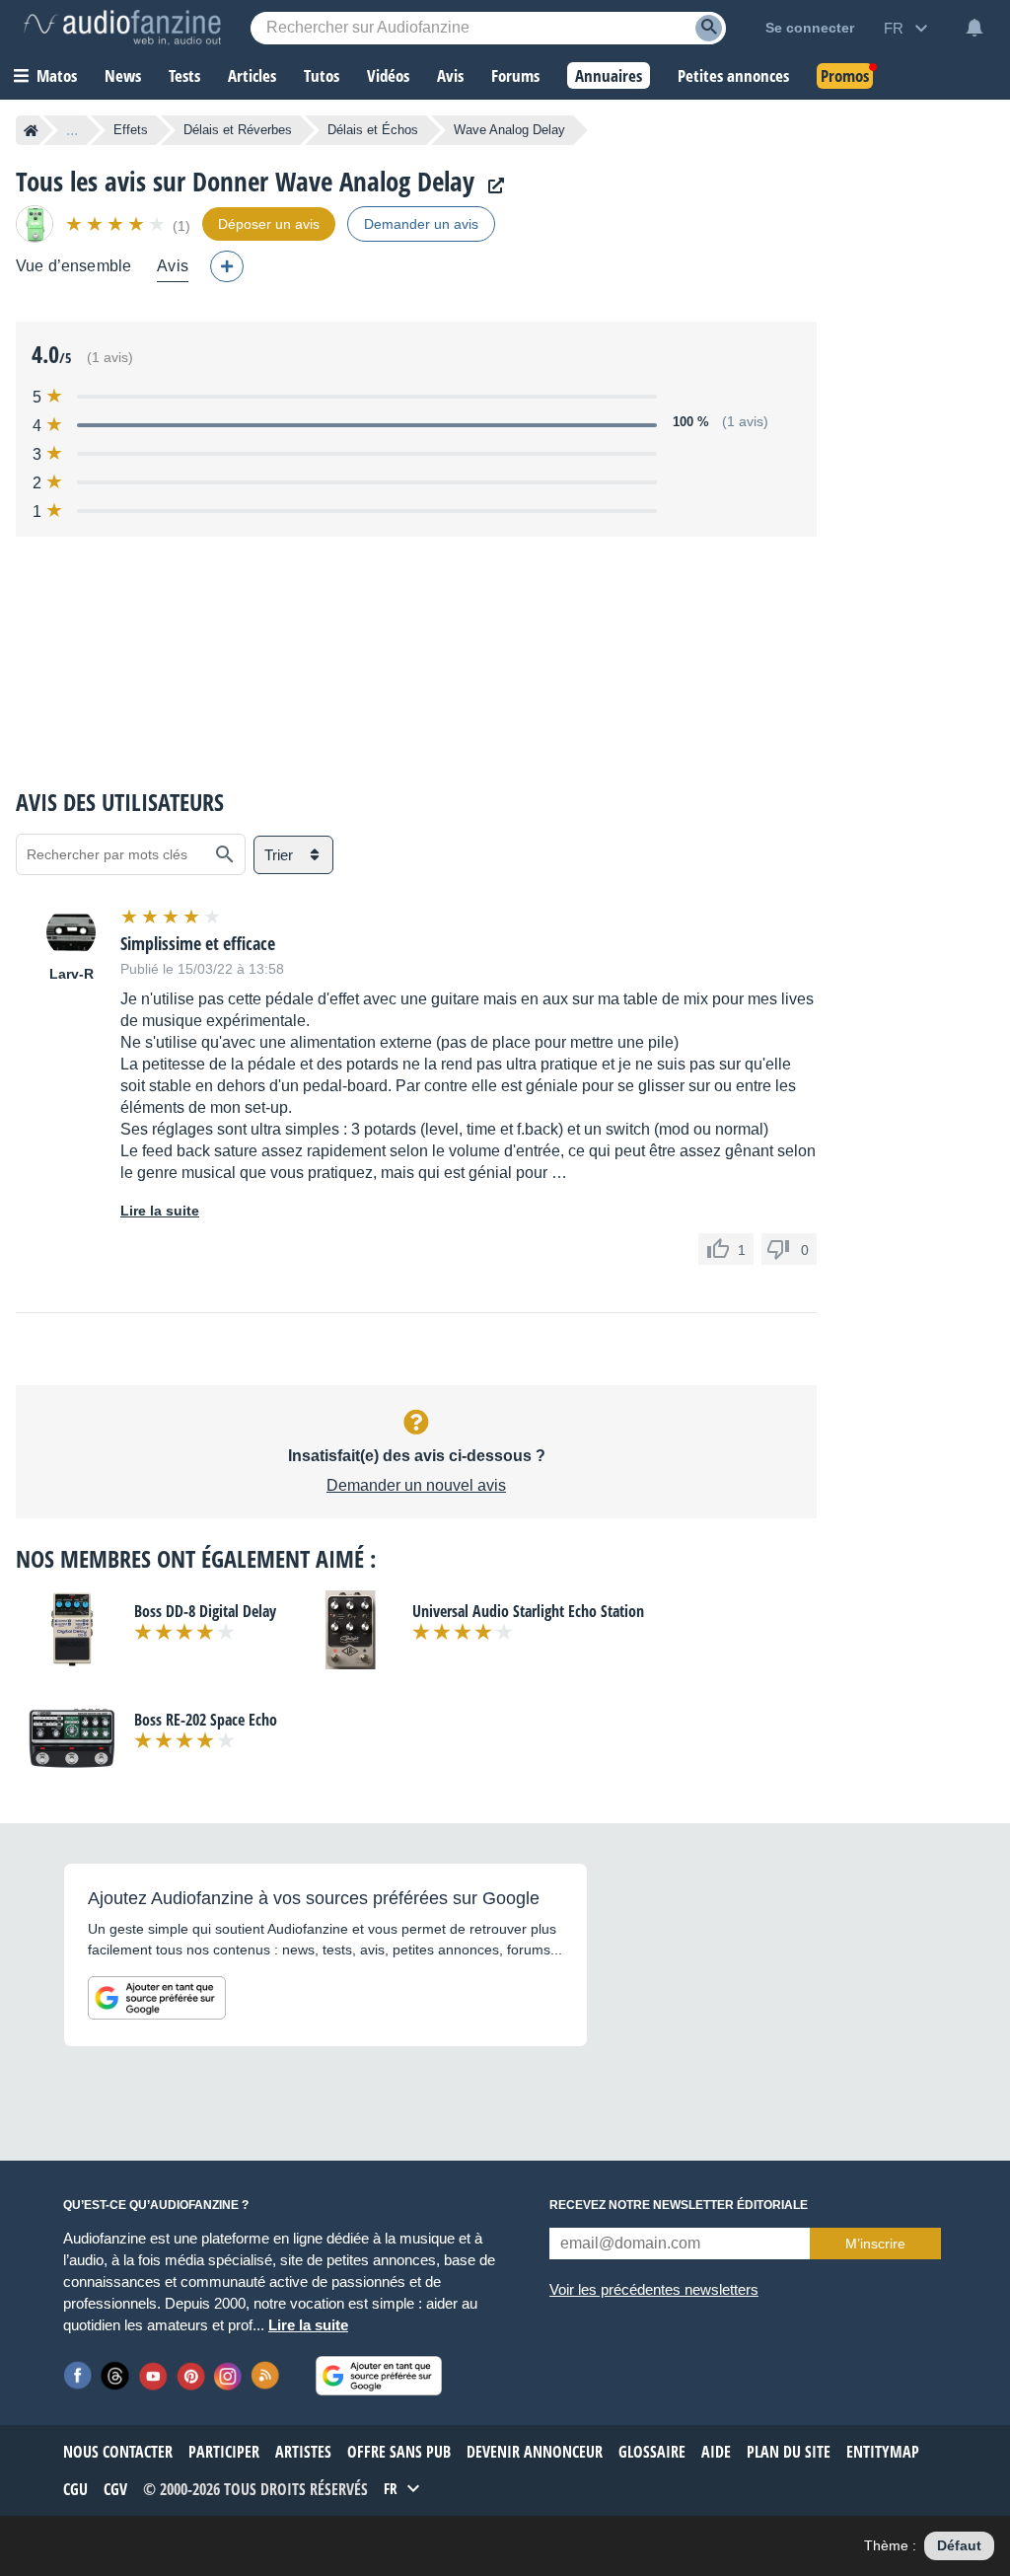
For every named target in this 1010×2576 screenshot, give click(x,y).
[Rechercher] (225, 854)
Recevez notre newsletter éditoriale (679, 2205)
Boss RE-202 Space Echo (206, 1720)
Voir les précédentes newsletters (654, 2289)
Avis (173, 266)
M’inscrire (875, 2244)
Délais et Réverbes (238, 130)
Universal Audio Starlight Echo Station (528, 1611)
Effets (131, 130)
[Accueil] (31, 130)
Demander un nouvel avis (416, 1485)
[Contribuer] (227, 266)
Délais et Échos (373, 130)
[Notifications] (974, 28)
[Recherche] (709, 28)
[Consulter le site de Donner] (491, 186)
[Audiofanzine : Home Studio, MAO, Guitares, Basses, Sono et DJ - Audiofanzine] (122, 28)
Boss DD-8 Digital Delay (205, 1611)
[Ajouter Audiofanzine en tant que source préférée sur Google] (157, 1998)
